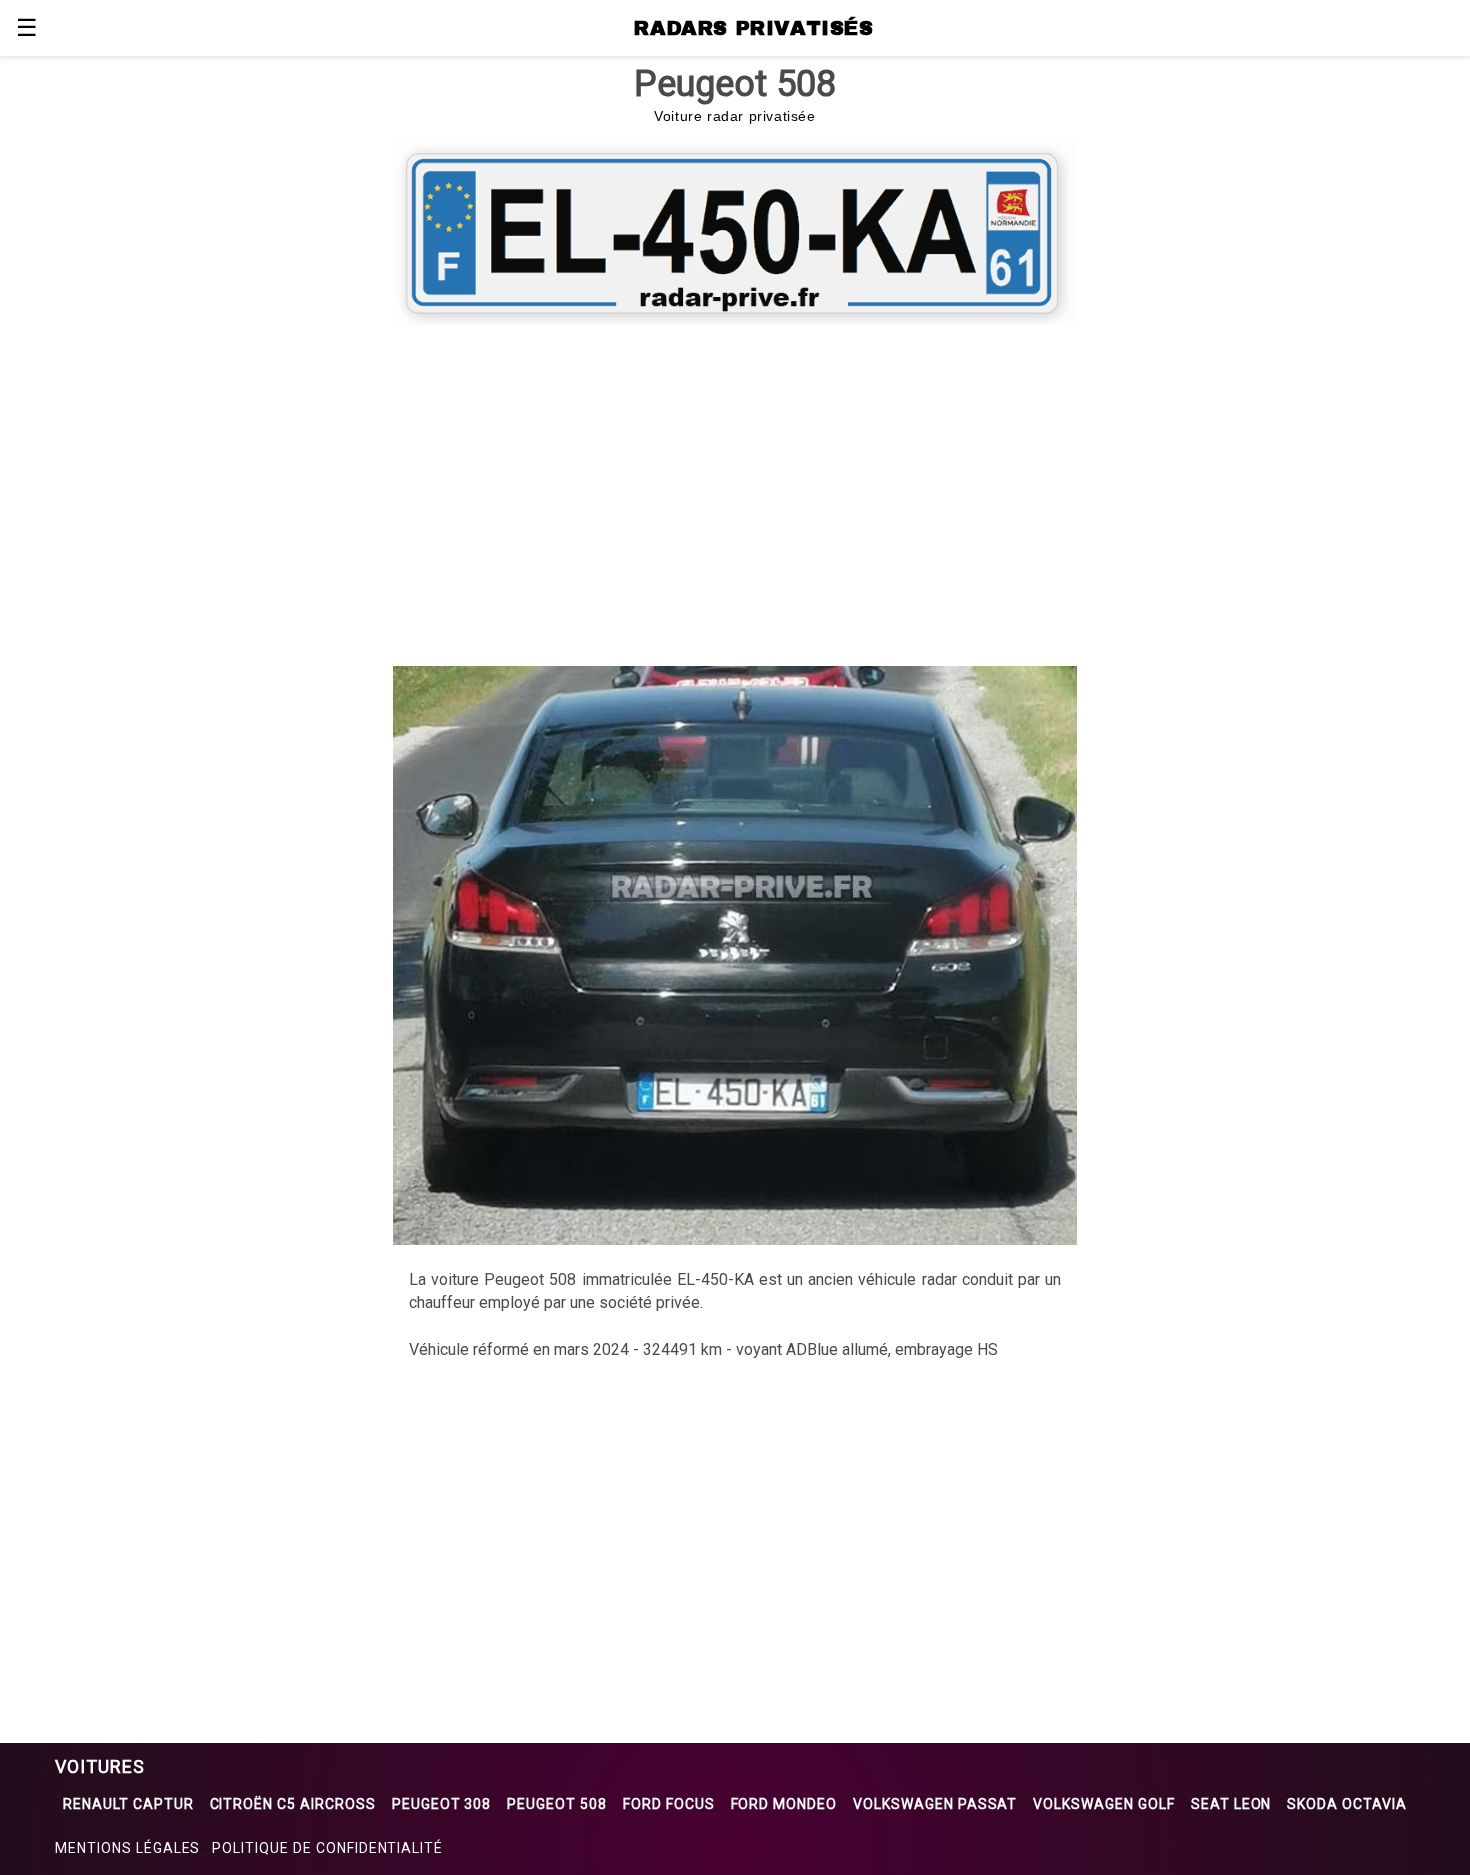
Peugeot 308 (442, 1804)
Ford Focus (669, 1804)
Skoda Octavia (1346, 1804)
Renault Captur (128, 1804)
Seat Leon (1231, 1804)
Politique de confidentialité (327, 1848)
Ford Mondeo (784, 1804)
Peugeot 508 (557, 1804)
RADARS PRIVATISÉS (753, 28)
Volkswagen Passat (935, 1804)
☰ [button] (27, 28)
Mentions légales (127, 1848)
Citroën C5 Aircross (293, 1804)
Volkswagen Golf (1103, 1804)
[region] (735, 492)
